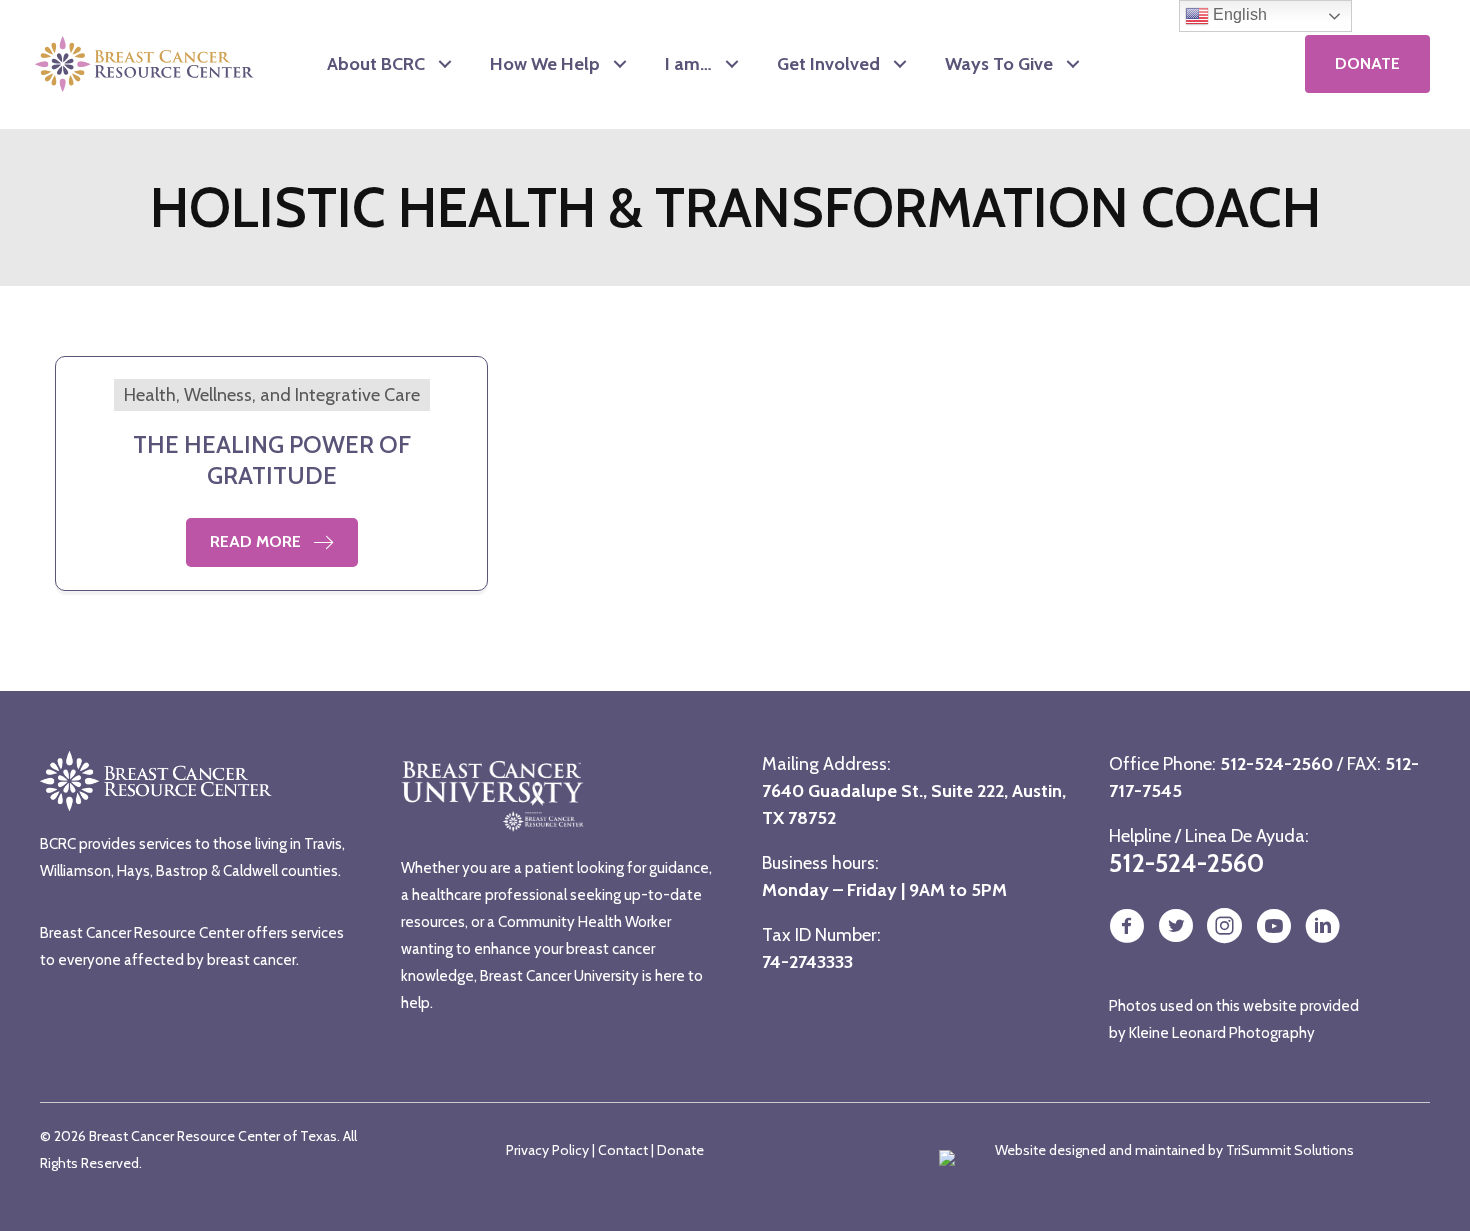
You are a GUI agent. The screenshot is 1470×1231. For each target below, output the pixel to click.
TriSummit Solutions (1290, 1150)
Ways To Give (999, 64)
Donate (680, 1150)
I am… (688, 64)
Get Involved (828, 64)
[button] (444, 64)
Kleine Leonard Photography (1222, 1033)
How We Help (545, 64)
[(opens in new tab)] (1201, 63)
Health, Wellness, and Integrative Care (272, 395)
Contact (623, 1150)
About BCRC (376, 64)
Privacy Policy (547, 1150)
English (1238, 14)
